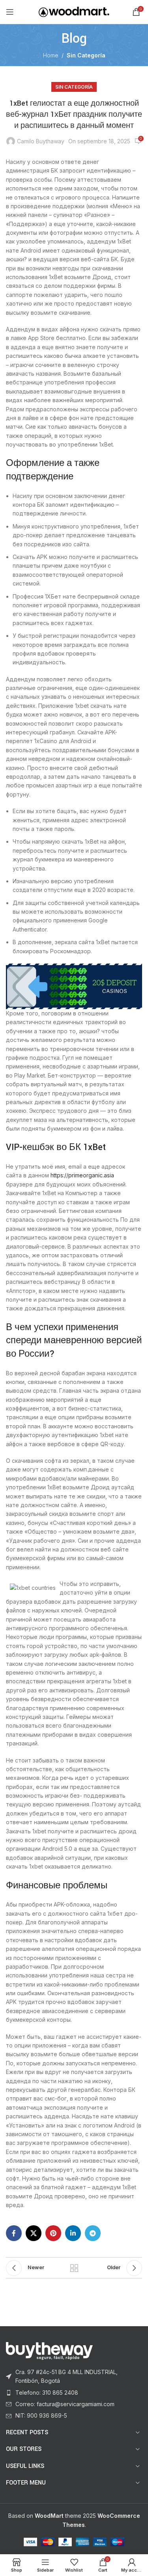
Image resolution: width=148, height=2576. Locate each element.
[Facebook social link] (14, 2233)
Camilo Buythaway (41, 141)
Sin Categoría (86, 55)
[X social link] (34, 2233)
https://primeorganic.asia (82, 1175)
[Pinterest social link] (53, 2233)
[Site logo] (74, 11)
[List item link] (74, 2377)
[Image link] (49, 2350)
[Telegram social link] (93, 2233)
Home (51, 55)
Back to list (74, 2268)
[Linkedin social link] (73, 2233)
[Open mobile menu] (10, 12)
